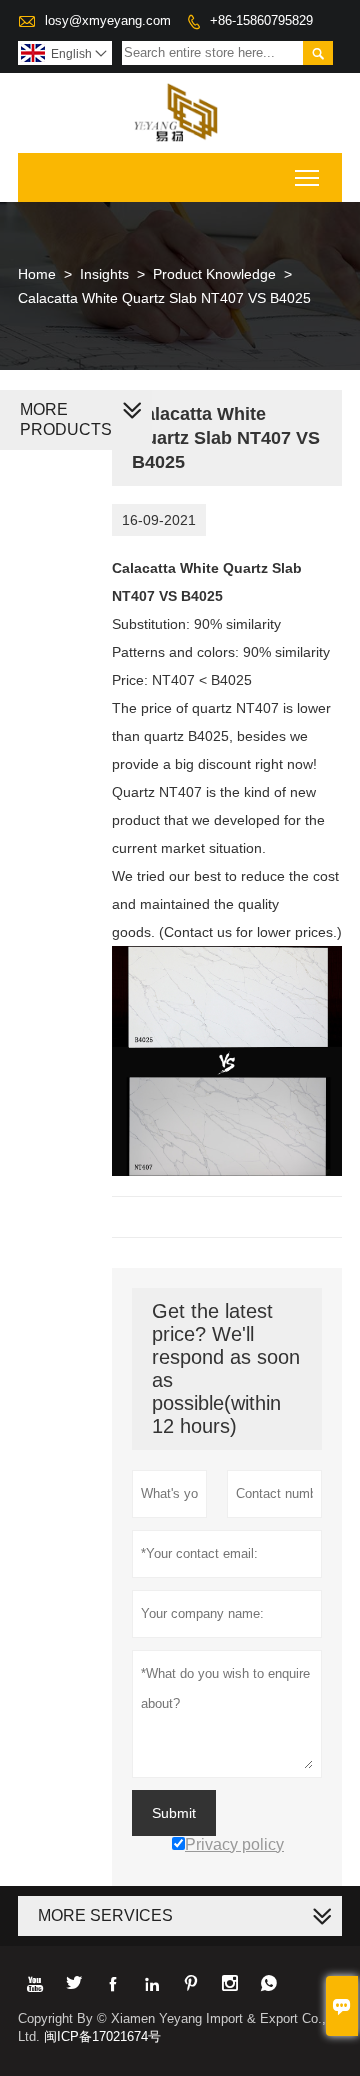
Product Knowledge (214, 274)
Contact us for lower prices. (250, 932)
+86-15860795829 (261, 20)
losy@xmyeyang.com (108, 20)
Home (37, 274)
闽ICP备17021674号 (102, 2036)
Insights (104, 274)
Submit (174, 1813)
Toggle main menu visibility (307, 177)
